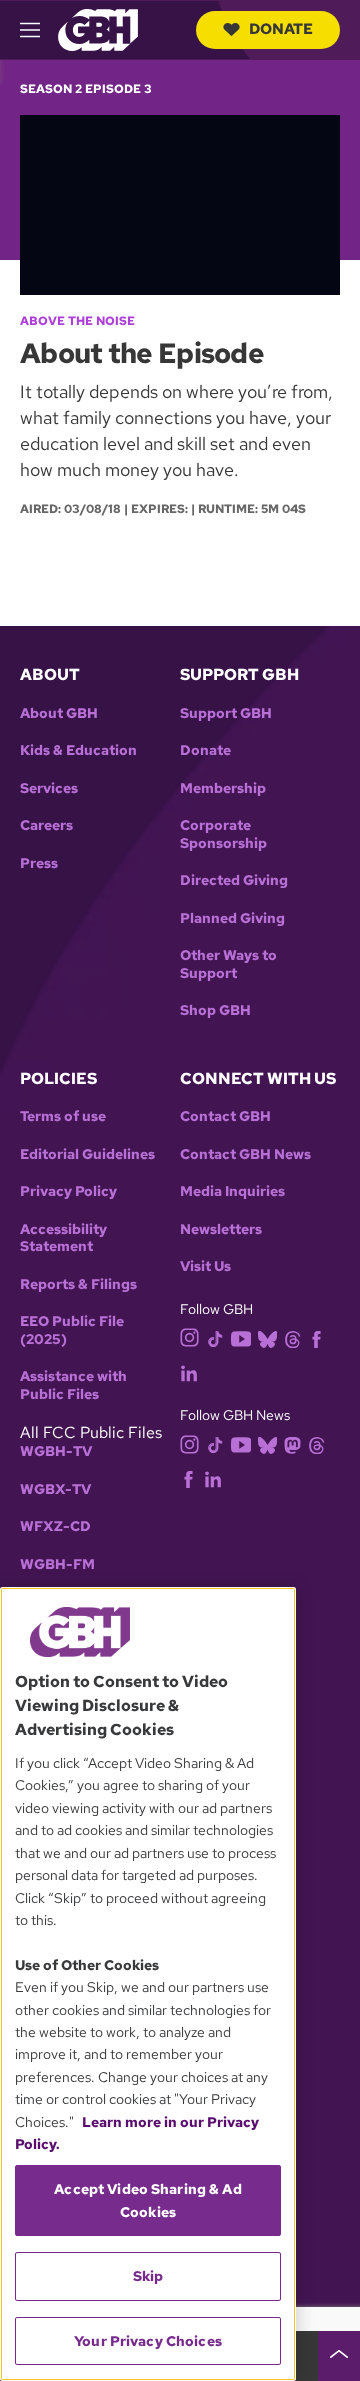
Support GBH (226, 713)
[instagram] (190, 1336)
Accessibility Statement (63, 1238)
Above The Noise (77, 321)
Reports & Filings (78, 1284)
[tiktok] (215, 1337)
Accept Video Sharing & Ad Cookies (148, 2200)
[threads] (292, 1337)
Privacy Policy (68, 1191)
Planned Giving (232, 918)
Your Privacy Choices (148, 2341)
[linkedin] (189, 1371)
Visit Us (205, 1266)
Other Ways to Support (228, 964)
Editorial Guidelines (87, 1154)
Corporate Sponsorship (223, 834)
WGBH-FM (57, 1564)
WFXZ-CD (55, 1526)
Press (39, 863)
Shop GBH (215, 1010)
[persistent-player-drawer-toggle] (339, 2356)
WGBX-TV (55, 1489)
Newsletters (221, 1229)
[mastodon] (292, 1443)
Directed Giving (234, 880)
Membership (223, 788)
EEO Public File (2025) (72, 1330)
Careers (46, 825)
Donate (281, 29)
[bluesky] (267, 1337)
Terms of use (63, 1116)
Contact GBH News (245, 1154)
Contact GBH (225, 1116)
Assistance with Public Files (73, 1385)
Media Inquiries (232, 1191)
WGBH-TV (56, 1451)
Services (49, 788)
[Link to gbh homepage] (98, 28)
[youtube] (241, 1336)
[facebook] (316, 1337)
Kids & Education (78, 750)
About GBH (59, 713)
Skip (148, 2276)
